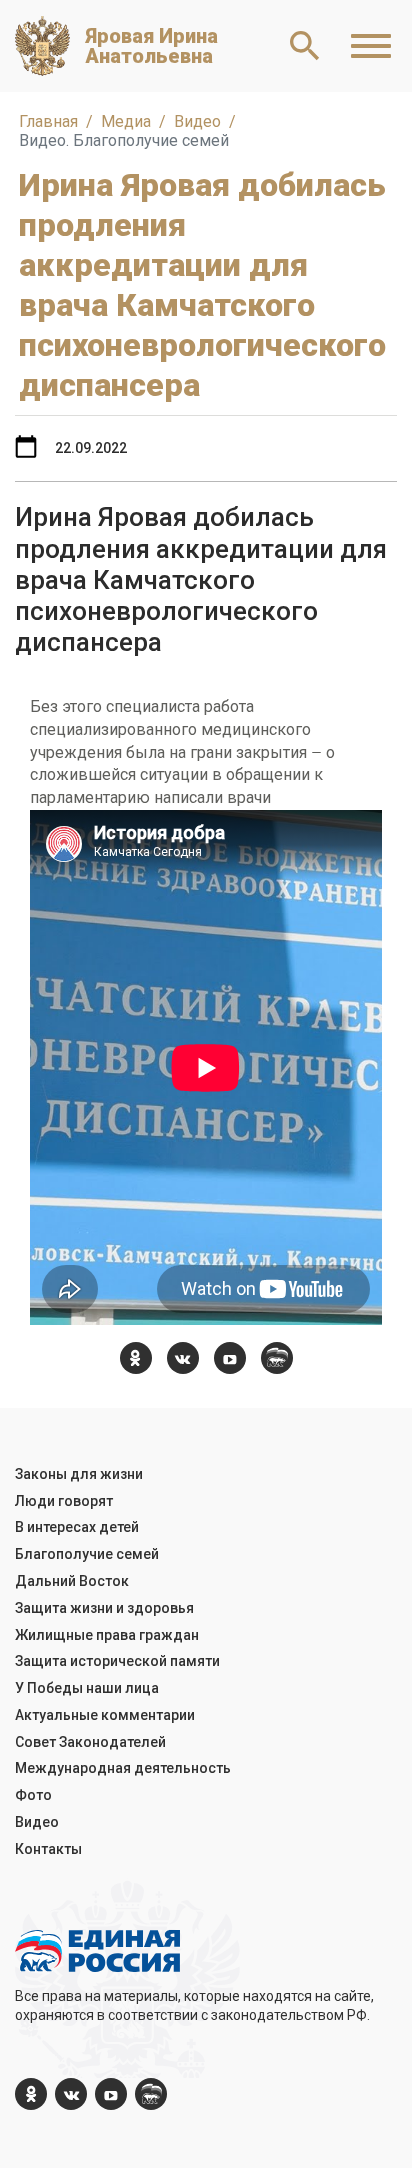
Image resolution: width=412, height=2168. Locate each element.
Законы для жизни (79, 1474)
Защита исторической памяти (117, 1661)
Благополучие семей (87, 1554)
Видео (37, 1822)
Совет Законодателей (90, 1742)
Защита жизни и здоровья (104, 1608)
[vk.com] (183, 1358)
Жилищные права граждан (107, 1635)
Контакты (48, 1849)
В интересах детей (77, 1527)
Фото (33, 1795)
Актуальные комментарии (105, 1715)
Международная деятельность (123, 1768)
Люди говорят (64, 1501)
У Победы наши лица (87, 1688)
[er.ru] (277, 1358)
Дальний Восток (72, 1581)
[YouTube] (230, 1358)
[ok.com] (136, 1358)
